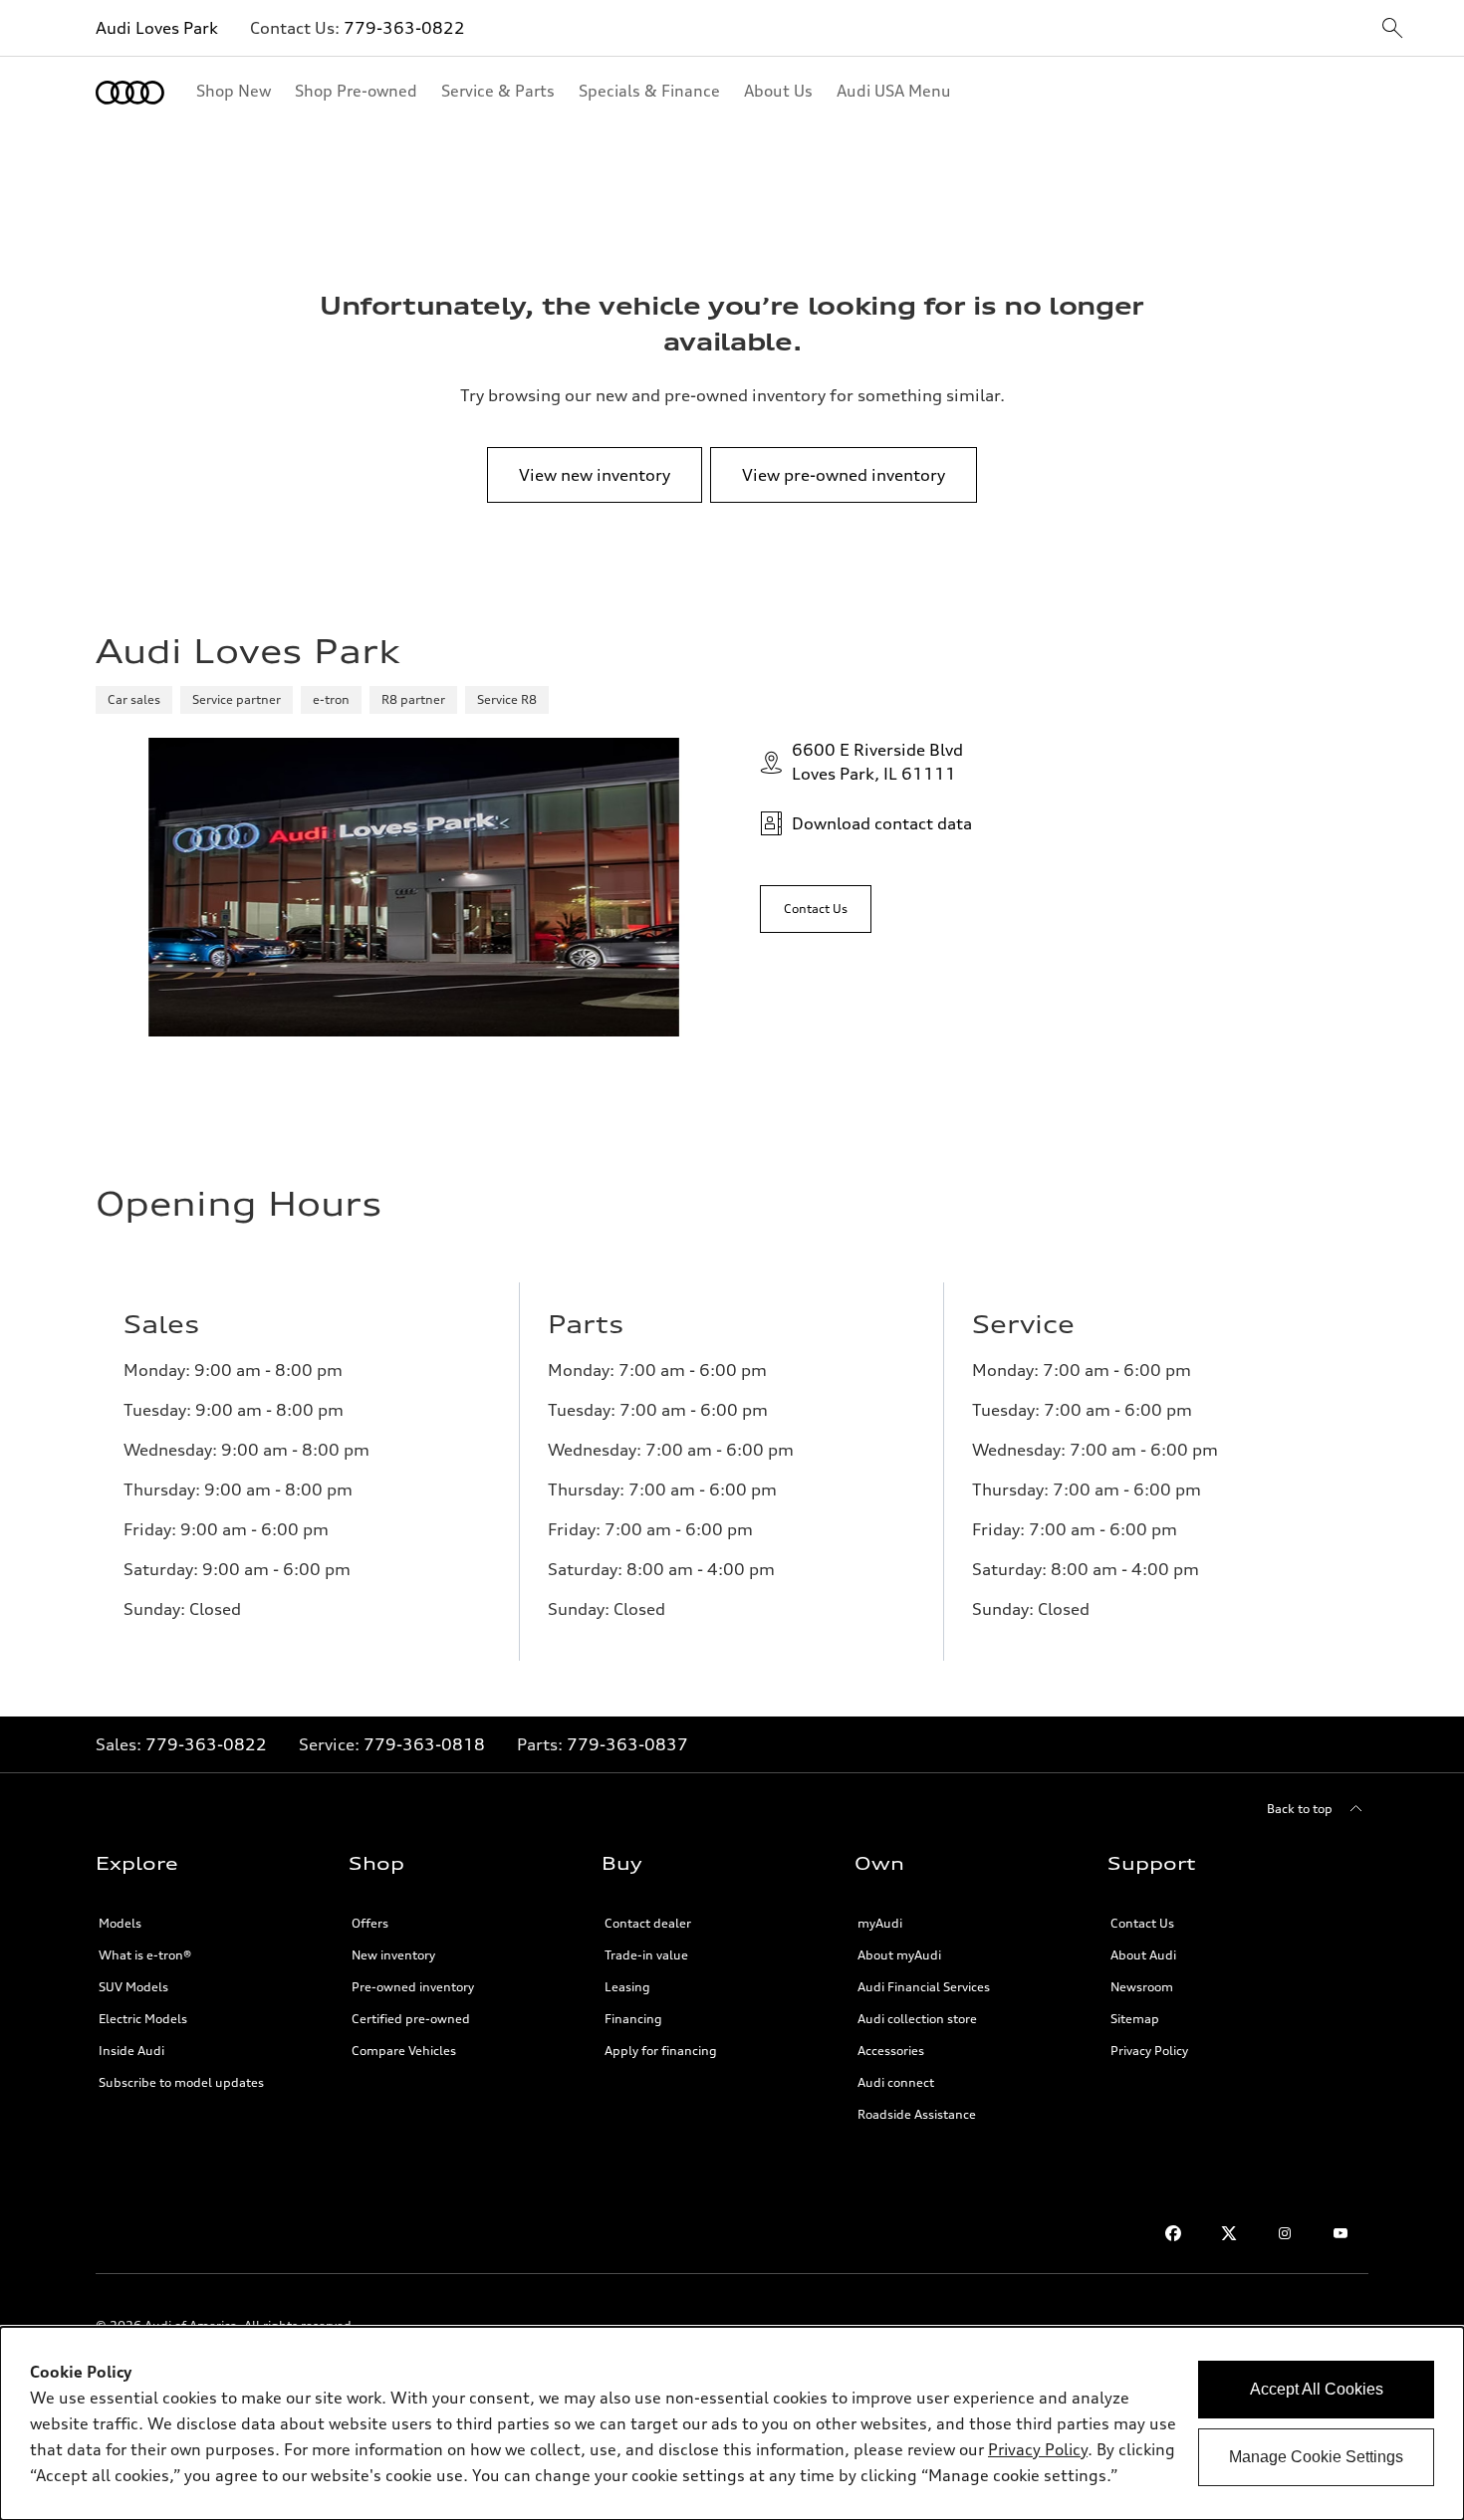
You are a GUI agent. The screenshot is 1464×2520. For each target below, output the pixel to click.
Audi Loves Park (157, 28)
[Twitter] (1229, 2233)
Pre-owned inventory (413, 1987)
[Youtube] (1341, 2233)
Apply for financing (661, 2051)
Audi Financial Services (924, 1987)
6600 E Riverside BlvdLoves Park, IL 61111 (877, 762)
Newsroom (1142, 1987)
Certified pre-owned (411, 2019)
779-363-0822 (404, 28)
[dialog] (732, 2423)
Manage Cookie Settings (1316, 2457)
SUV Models (133, 1987)
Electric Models (143, 2019)
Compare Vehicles (404, 2051)
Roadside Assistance (917, 2114)
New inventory (393, 1955)
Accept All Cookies (1317, 2389)
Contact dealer (648, 1923)
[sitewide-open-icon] (1392, 29)
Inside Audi (131, 2051)
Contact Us (1142, 1923)
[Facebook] (1173, 2233)
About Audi (1143, 1955)
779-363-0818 (424, 1744)
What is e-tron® (145, 1955)
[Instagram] (1285, 2233)
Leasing (627, 1987)
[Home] (130, 93)
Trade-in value (646, 1955)
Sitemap (1135, 2019)
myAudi (880, 1923)
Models (120, 1923)
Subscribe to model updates (181, 2082)
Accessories (891, 2051)
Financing (633, 2019)
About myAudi (899, 1955)
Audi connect (896, 2082)
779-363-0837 (627, 1744)
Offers (370, 1923)
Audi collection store (917, 2019)
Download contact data (882, 823)
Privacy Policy (1149, 2051)
